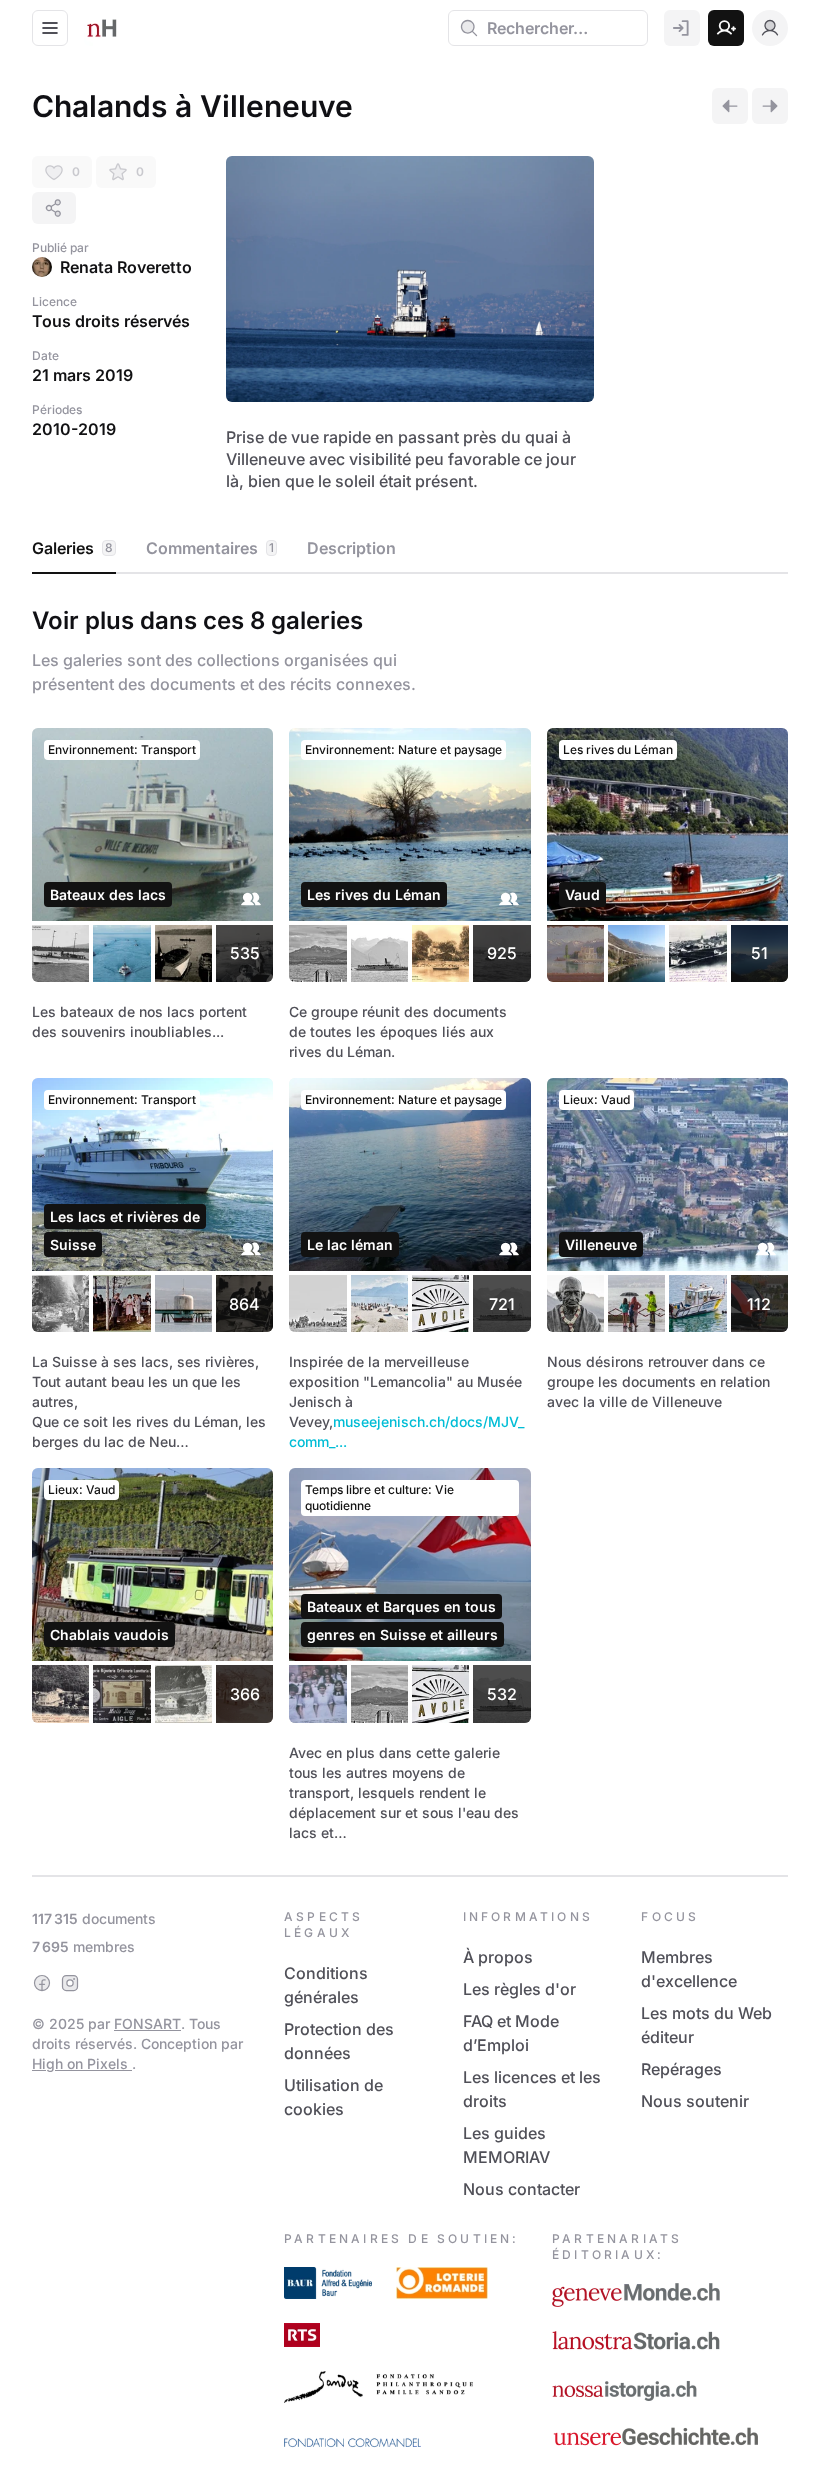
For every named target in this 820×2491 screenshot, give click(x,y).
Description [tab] (351, 548)
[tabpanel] (410, 1220)
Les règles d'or (519, 1989)
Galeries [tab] (72, 548)
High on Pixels (82, 2063)
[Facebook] (42, 1983)
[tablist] (410, 549)
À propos (498, 1957)
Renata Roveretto (126, 267)
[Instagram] (70, 1983)
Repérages (681, 2069)
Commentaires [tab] (210, 548)
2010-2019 (74, 429)
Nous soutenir (695, 2101)
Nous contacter (521, 2189)
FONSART (147, 2023)
